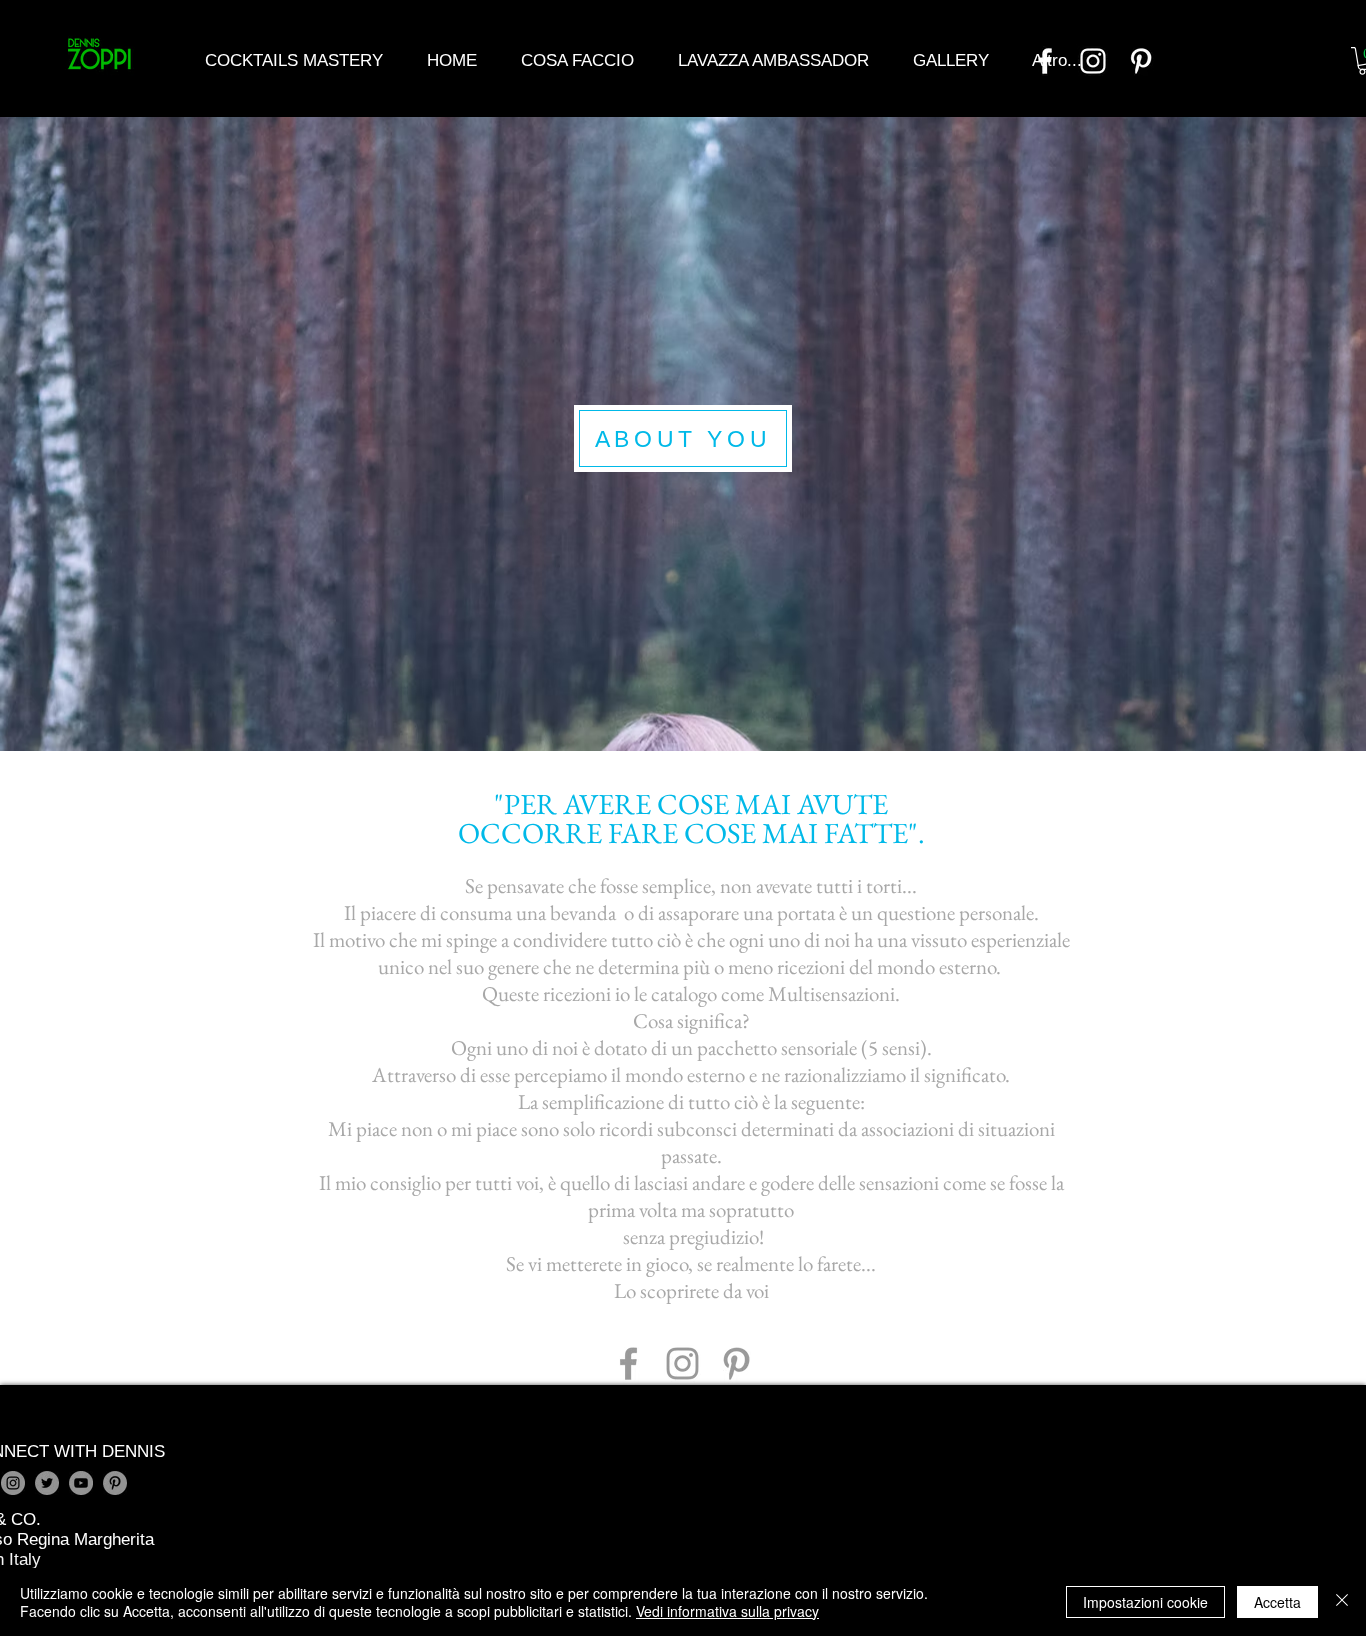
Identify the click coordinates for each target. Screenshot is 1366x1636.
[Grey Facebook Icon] (628, 1363)
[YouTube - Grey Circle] (81, 1483)
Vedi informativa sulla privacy (727, 1611)
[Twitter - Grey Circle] (47, 1483)
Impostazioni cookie (1145, 1602)
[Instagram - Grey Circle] (13, 1483)
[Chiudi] (1342, 1602)
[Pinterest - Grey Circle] (115, 1483)
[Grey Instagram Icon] (682, 1363)
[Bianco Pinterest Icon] (1141, 61)
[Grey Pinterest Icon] (736, 1363)
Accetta (1277, 1602)
